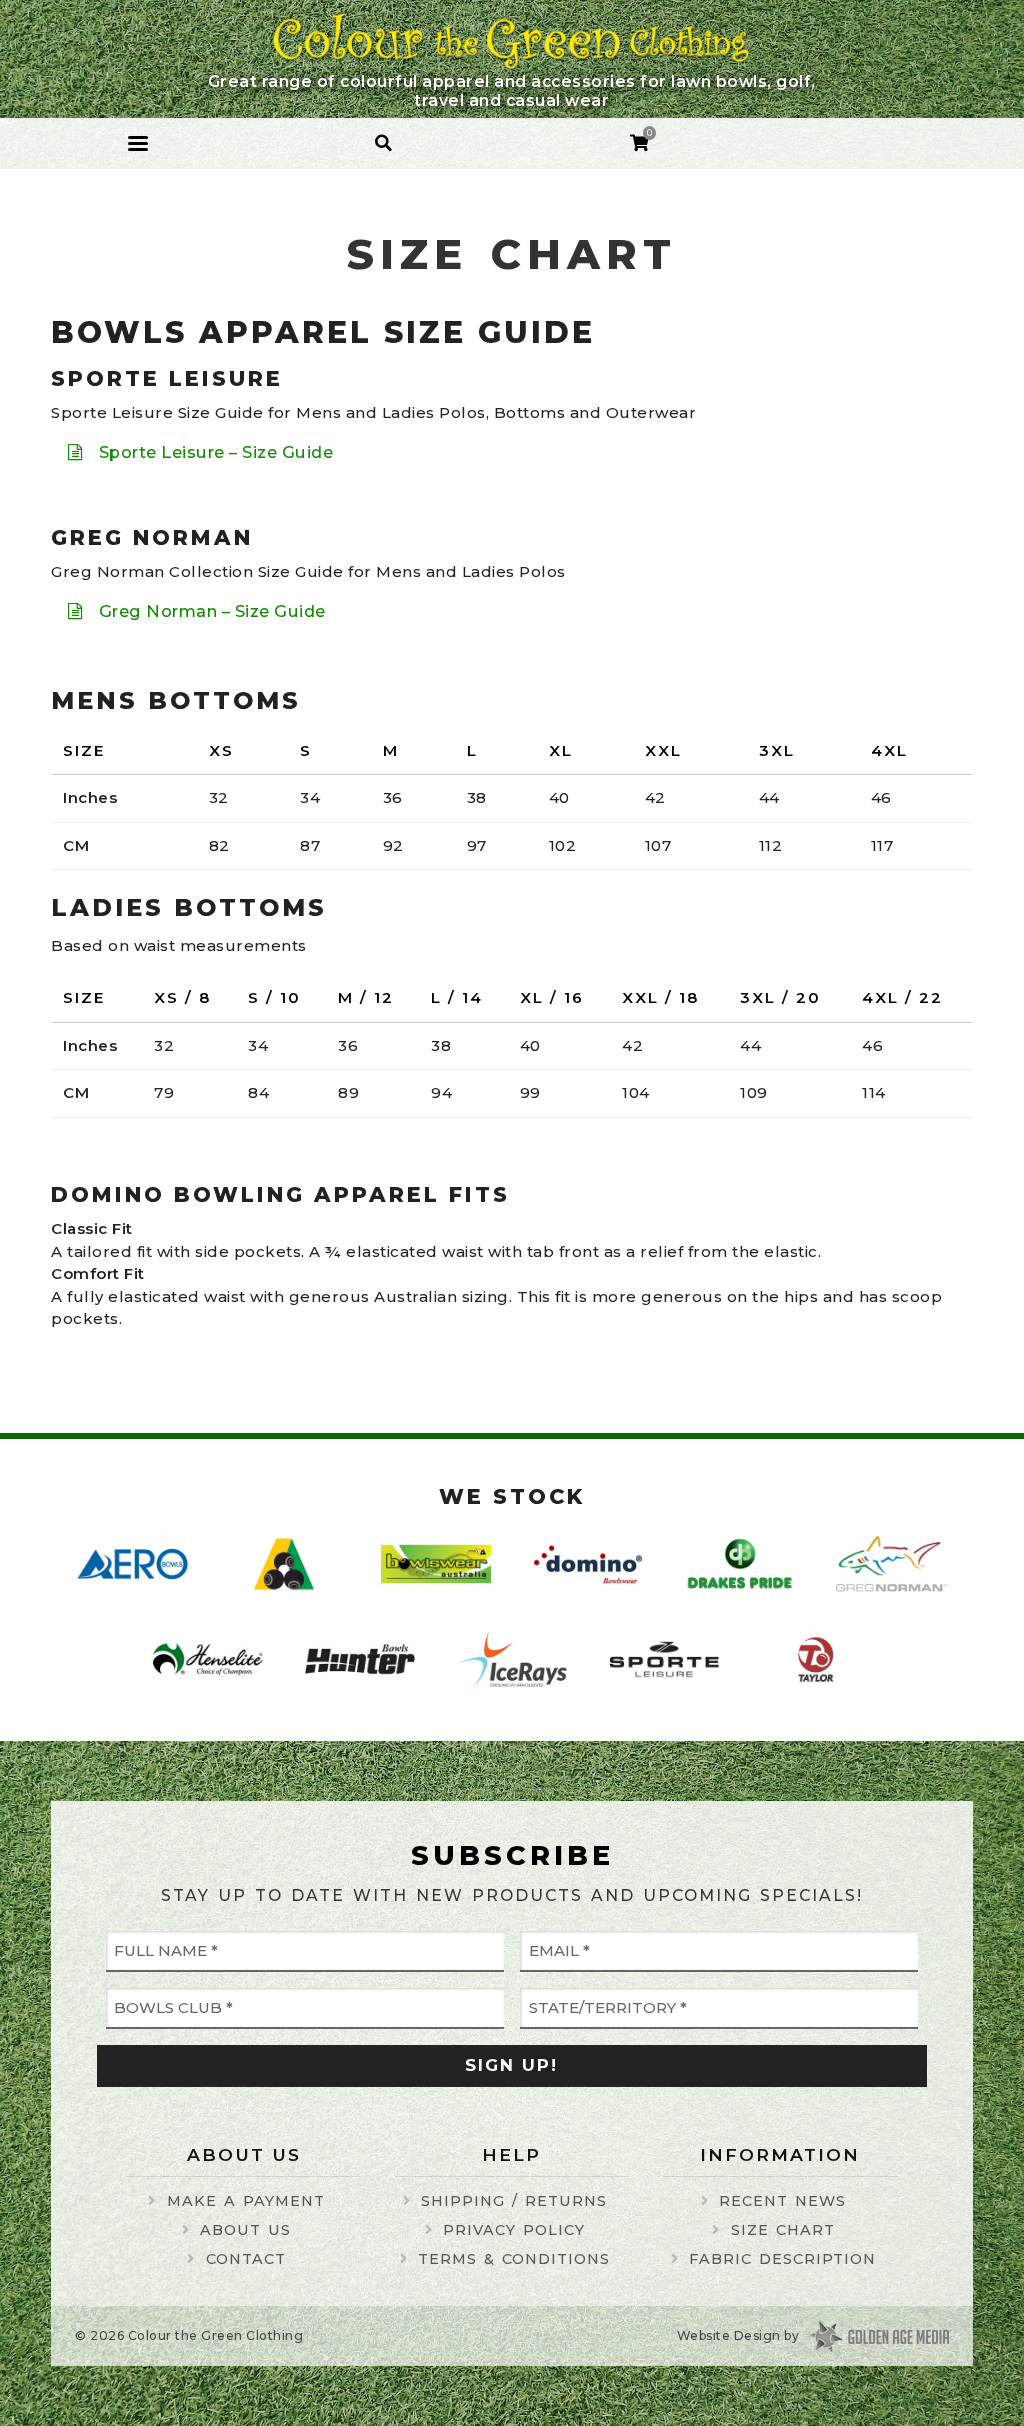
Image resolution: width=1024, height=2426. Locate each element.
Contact (246, 2259)
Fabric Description (782, 2259)
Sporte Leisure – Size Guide (216, 452)
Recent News (782, 2201)
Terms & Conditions (514, 2259)
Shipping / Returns (514, 2201)
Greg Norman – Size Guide (212, 611)
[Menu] (138, 143)
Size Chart (783, 2230)
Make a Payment (246, 2201)
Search (384, 136)
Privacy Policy (514, 2230)
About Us (245, 2230)
